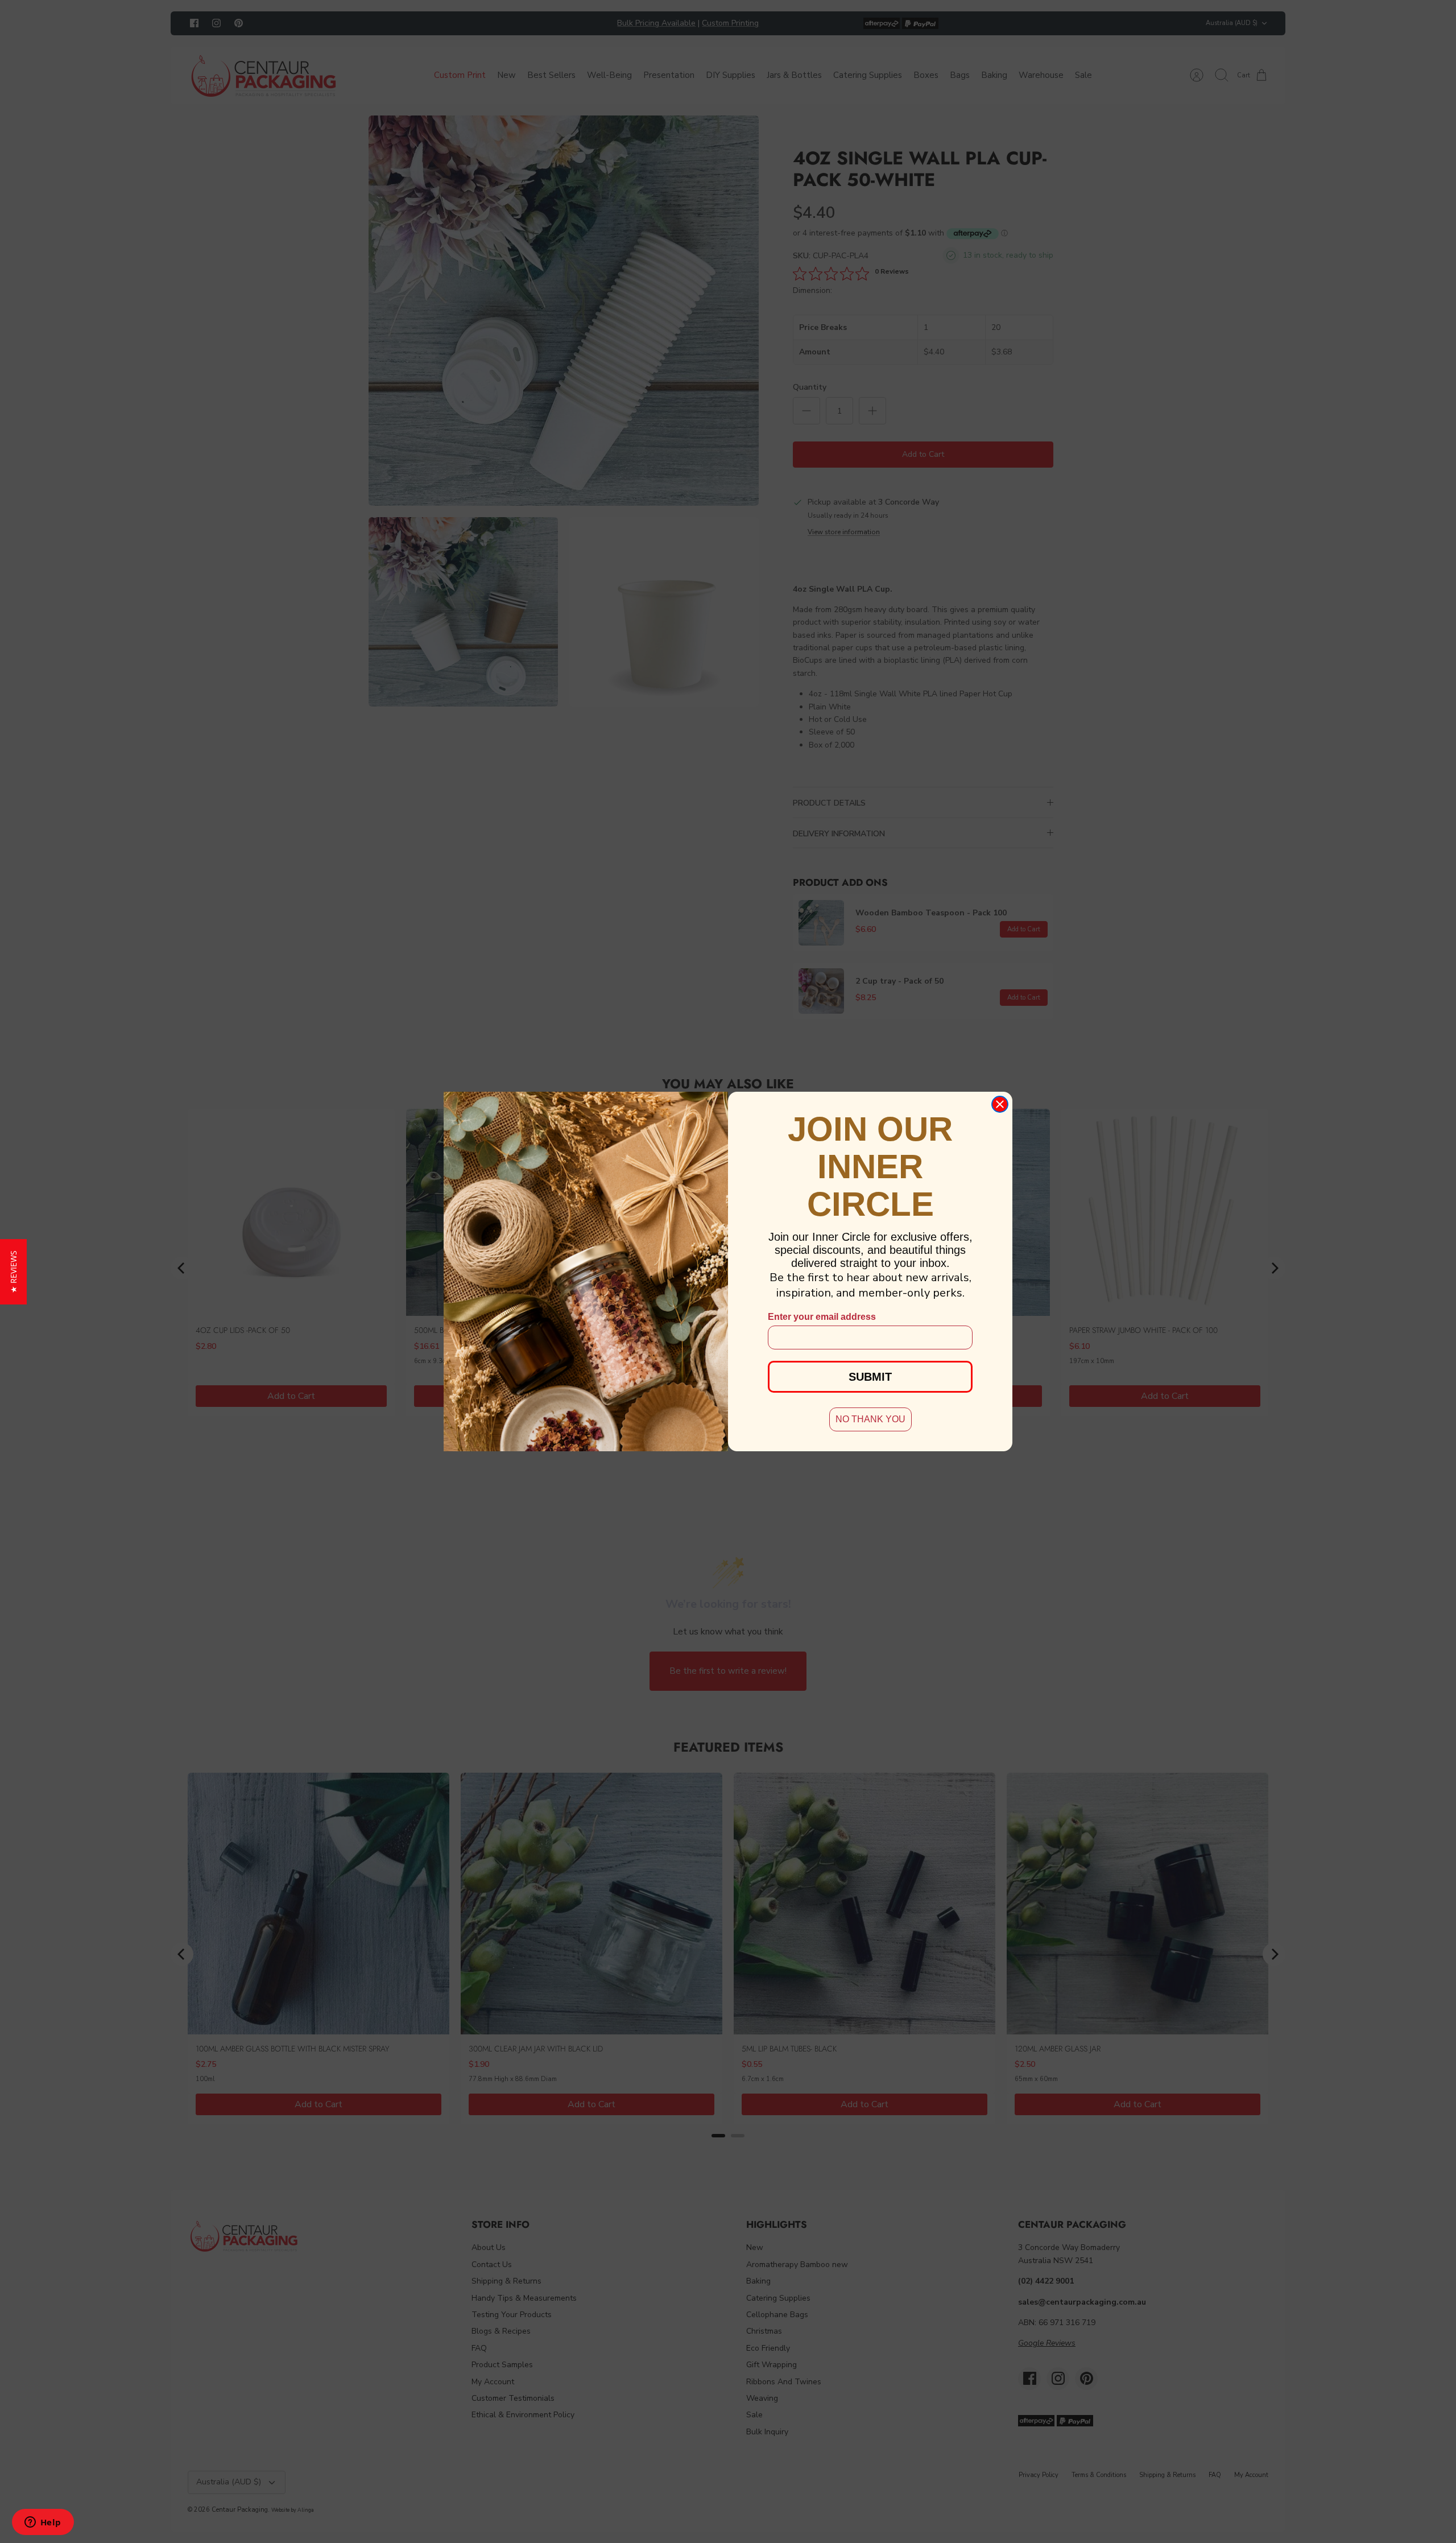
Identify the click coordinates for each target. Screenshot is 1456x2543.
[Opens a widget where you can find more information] (43, 2523)
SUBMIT (870, 1377)
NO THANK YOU (870, 1419)
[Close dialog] (1000, 1104)
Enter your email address (822, 1317)
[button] (13, 1272)
